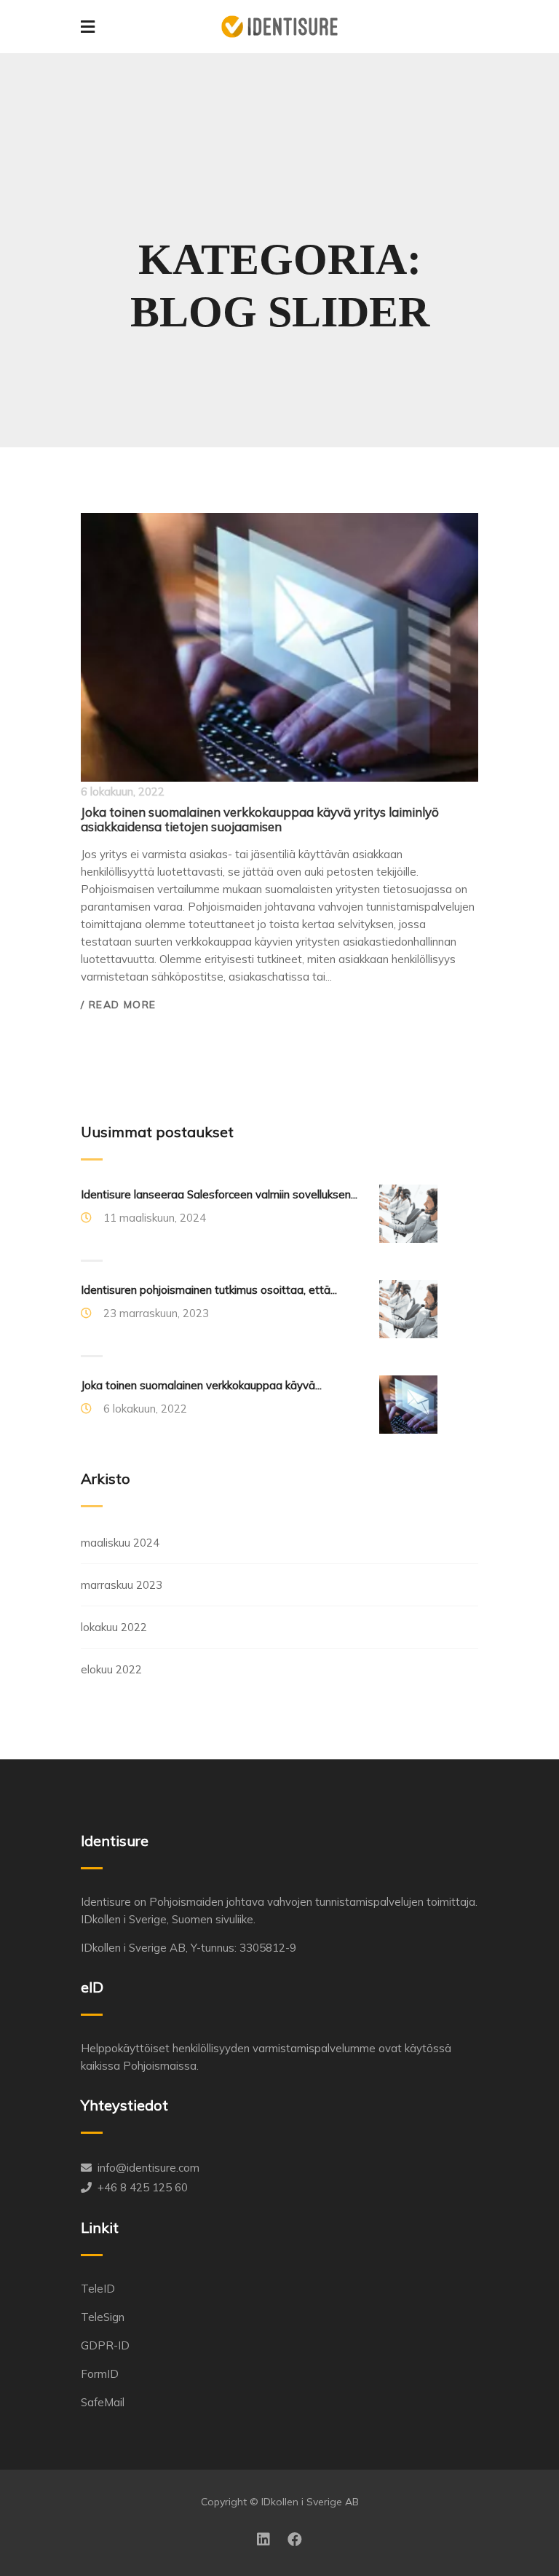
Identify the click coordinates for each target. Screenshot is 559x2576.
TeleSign (103, 2317)
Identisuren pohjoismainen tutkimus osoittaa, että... (209, 1290)
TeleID (98, 2289)
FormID (100, 2374)
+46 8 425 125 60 (143, 2187)
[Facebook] (295, 2540)
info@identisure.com (148, 2168)
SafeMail (103, 2402)
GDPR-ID (105, 2345)
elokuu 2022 (111, 1669)
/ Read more (118, 1005)
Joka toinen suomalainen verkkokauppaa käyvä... (201, 1385)
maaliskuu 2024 (120, 1543)
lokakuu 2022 (114, 1627)
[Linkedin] (263, 2540)
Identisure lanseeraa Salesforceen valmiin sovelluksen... (219, 1194)
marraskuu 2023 (122, 1585)
